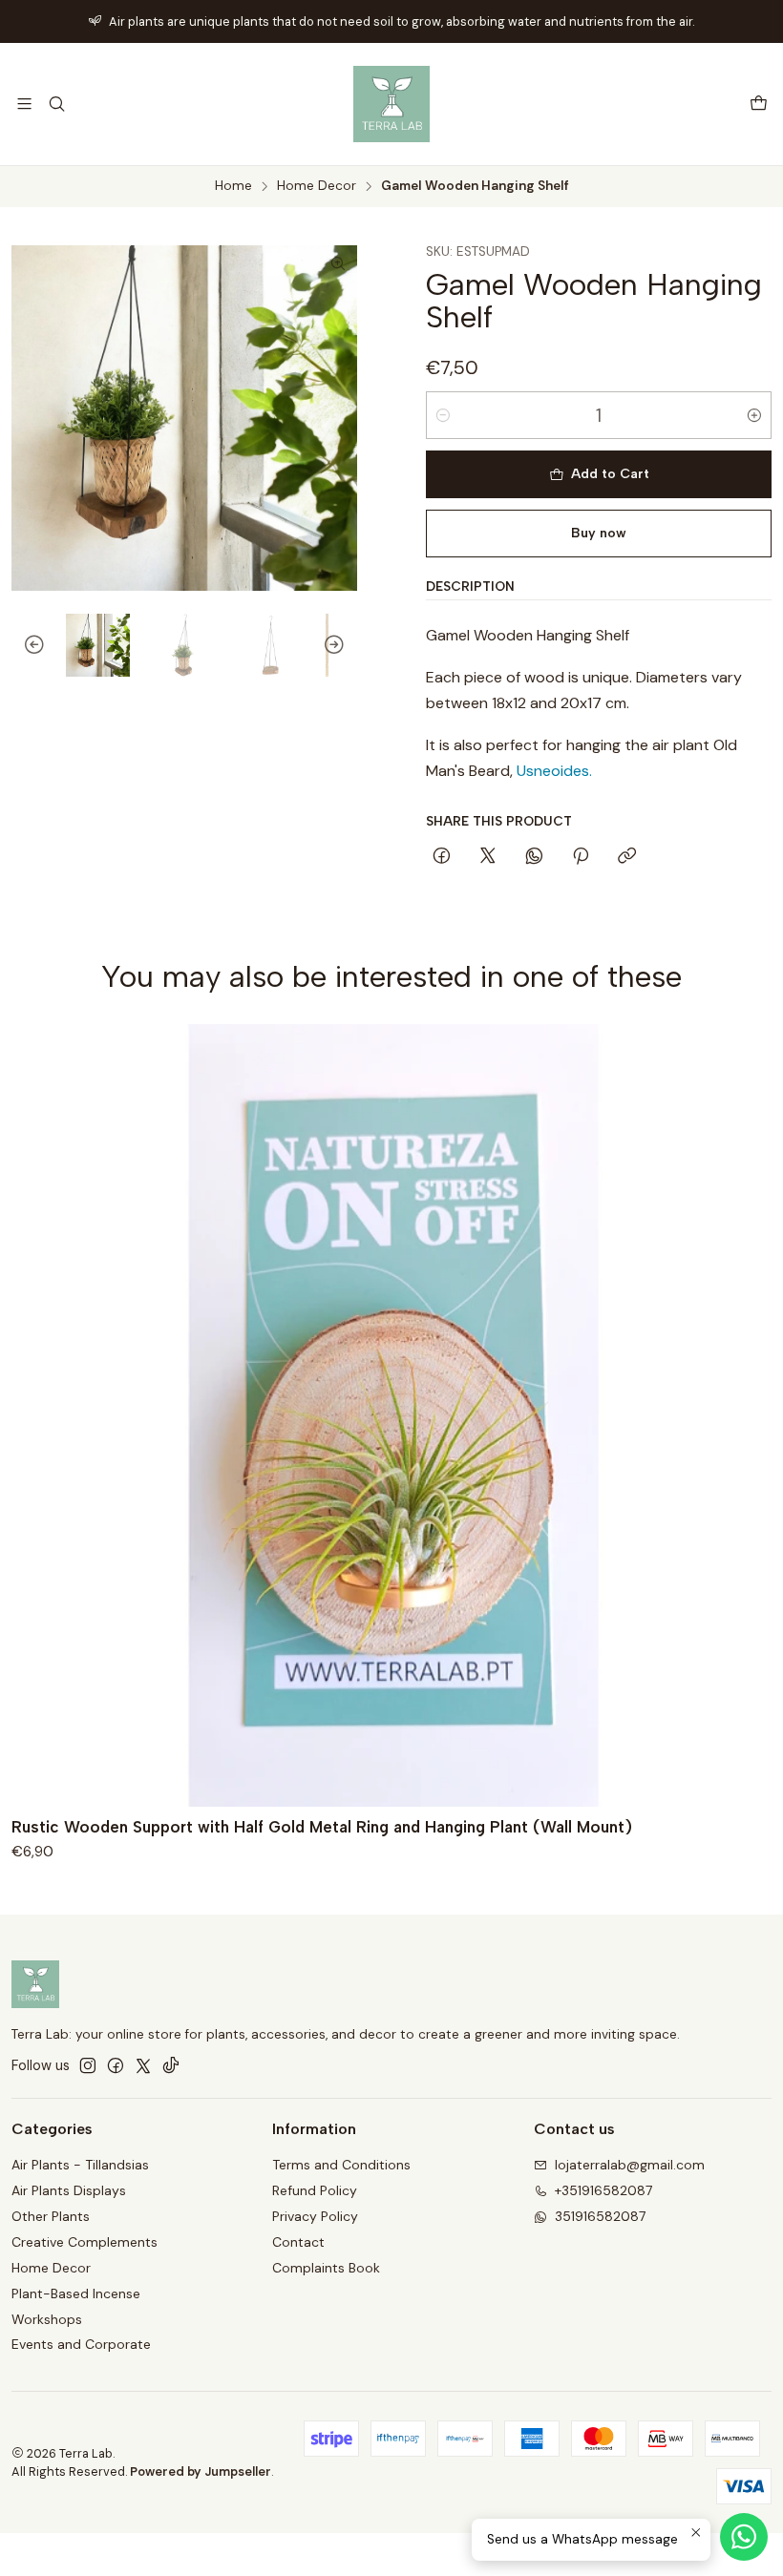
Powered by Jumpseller (201, 2471)
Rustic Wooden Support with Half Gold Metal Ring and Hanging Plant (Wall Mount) (322, 1827)
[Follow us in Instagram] (88, 2065)
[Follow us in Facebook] (116, 2065)
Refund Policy (315, 2190)
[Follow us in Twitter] (143, 2065)
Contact (298, 2242)
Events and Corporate (81, 2344)
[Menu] (24, 104)
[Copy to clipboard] (627, 857)
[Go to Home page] (391, 104)
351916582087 (600, 2216)
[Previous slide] (26, 646)
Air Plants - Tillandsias (80, 2165)
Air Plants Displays (69, 2190)
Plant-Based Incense (76, 2293)
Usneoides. (554, 771)
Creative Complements (85, 2242)
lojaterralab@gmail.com (630, 2165)
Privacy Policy (315, 2216)
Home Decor (317, 186)
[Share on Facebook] (442, 857)
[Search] (56, 104)
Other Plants (51, 2216)
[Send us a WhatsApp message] (744, 2537)
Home (233, 186)
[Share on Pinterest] (581, 857)
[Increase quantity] (754, 415)
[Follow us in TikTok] (171, 2065)
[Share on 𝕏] (488, 857)
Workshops (47, 2319)
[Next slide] (343, 646)
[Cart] (759, 105)
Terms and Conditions (341, 2165)
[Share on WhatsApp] (534, 857)
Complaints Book (326, 2268)
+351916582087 (603, 2190)
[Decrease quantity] (443, 415)
